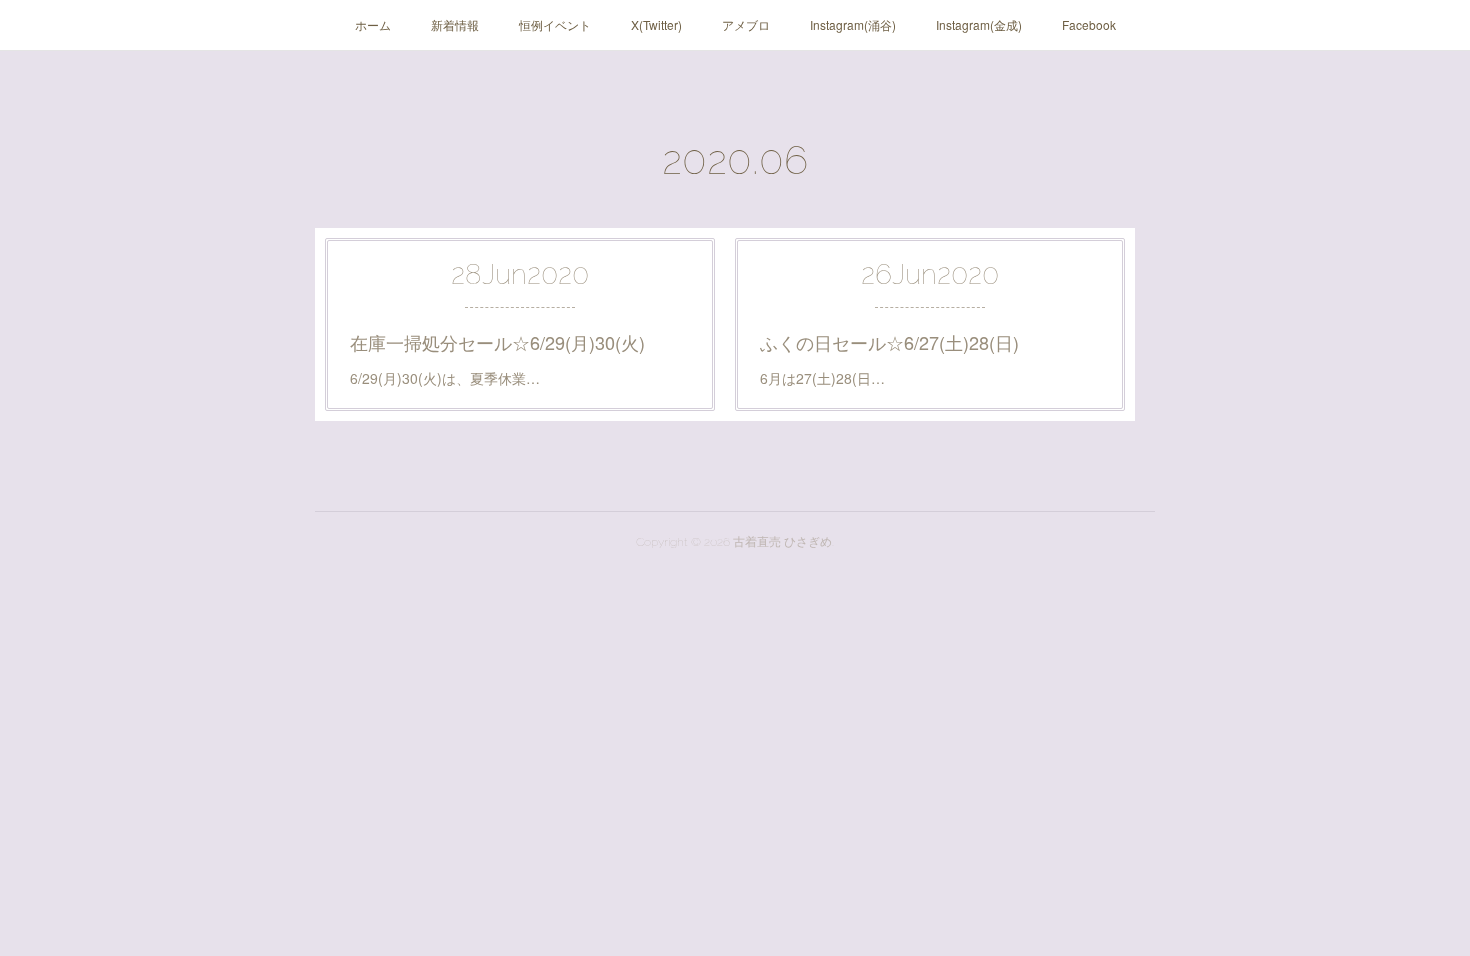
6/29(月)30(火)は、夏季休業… (445, 378)
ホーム (373, 24)
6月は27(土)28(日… (822, 378)
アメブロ (746, 24)
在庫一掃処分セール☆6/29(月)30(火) (497, 342)
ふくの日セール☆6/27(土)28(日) (889, 342)
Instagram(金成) (979, 24)
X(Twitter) (656, 24)
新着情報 (455, 24)
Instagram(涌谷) (853, 24)
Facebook (1089, 24)
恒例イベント (555, 24)
